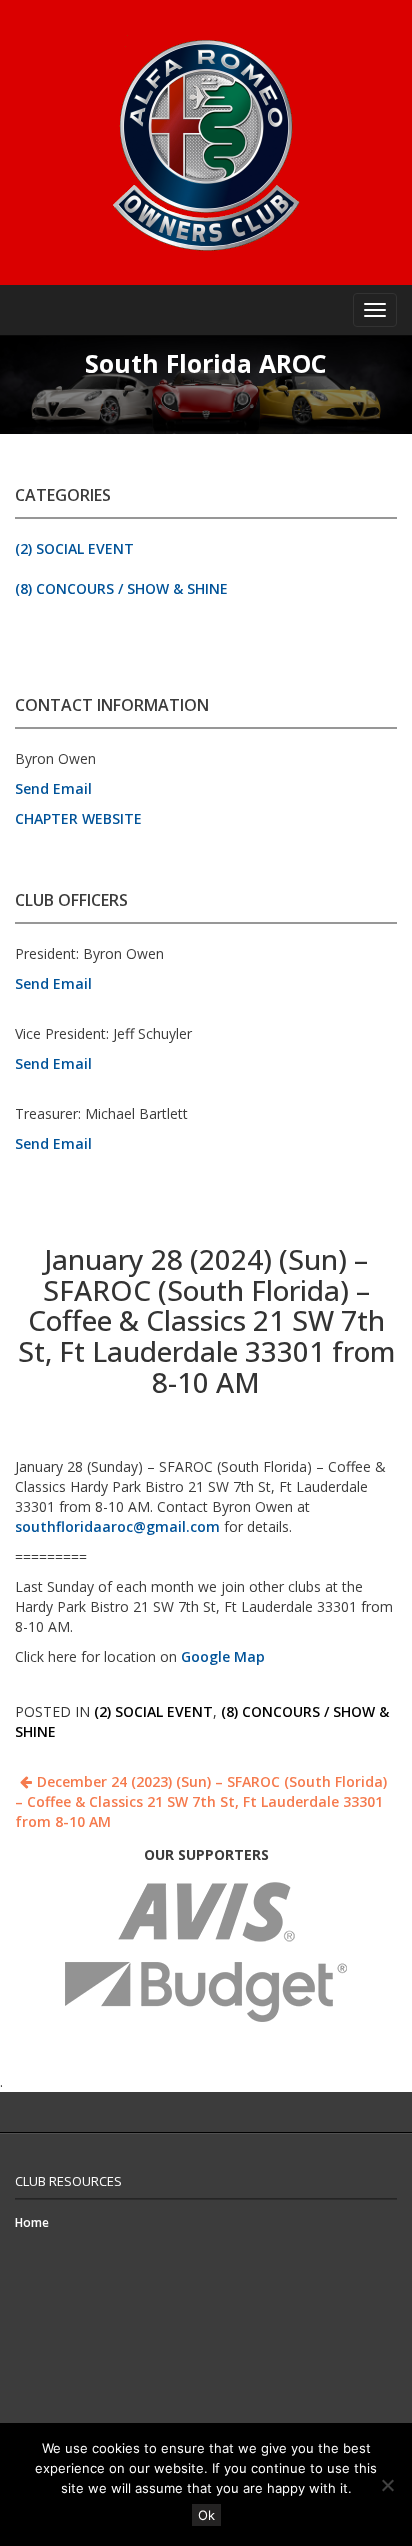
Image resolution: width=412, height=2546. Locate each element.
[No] (387, 2485)
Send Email (53, 788)
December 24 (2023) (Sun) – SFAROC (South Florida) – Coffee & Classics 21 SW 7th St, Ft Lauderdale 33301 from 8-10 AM (201, 1801)
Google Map (223, 1656)
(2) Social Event (74, 548)
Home (32, 2222)
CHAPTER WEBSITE (78, 818)
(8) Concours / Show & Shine (121, 588)
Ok (206, 2515)
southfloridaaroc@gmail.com (117, 1526)
